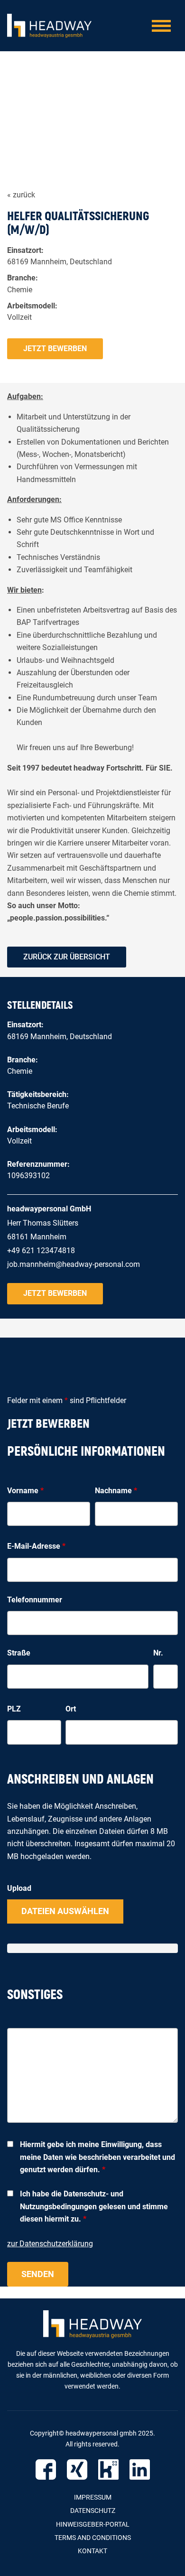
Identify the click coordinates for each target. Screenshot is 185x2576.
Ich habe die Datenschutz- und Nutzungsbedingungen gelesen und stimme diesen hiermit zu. (94, 2206)
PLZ (14, 1709)
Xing (77, 2469)
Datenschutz (93, 2511)
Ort (71, 1709)
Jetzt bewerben (55, 349)
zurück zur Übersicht (67, 957)
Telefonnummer (35, 1600)
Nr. (158, 1653)
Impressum (93, 2497)
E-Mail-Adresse (36, 1546)
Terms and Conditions (93, 2538)
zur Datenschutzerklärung (50, 2244)
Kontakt (92, 2551)
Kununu (108, 2469)
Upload (19, 1888)
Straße (19, 1653)
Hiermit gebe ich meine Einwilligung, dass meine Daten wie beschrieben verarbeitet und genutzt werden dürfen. (97, 2157)
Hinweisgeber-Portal (93, 2524)
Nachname (116, 1491)
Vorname (25, 1491)
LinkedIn (140, 2469)
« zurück (21, 195)
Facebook (46, 2469)
